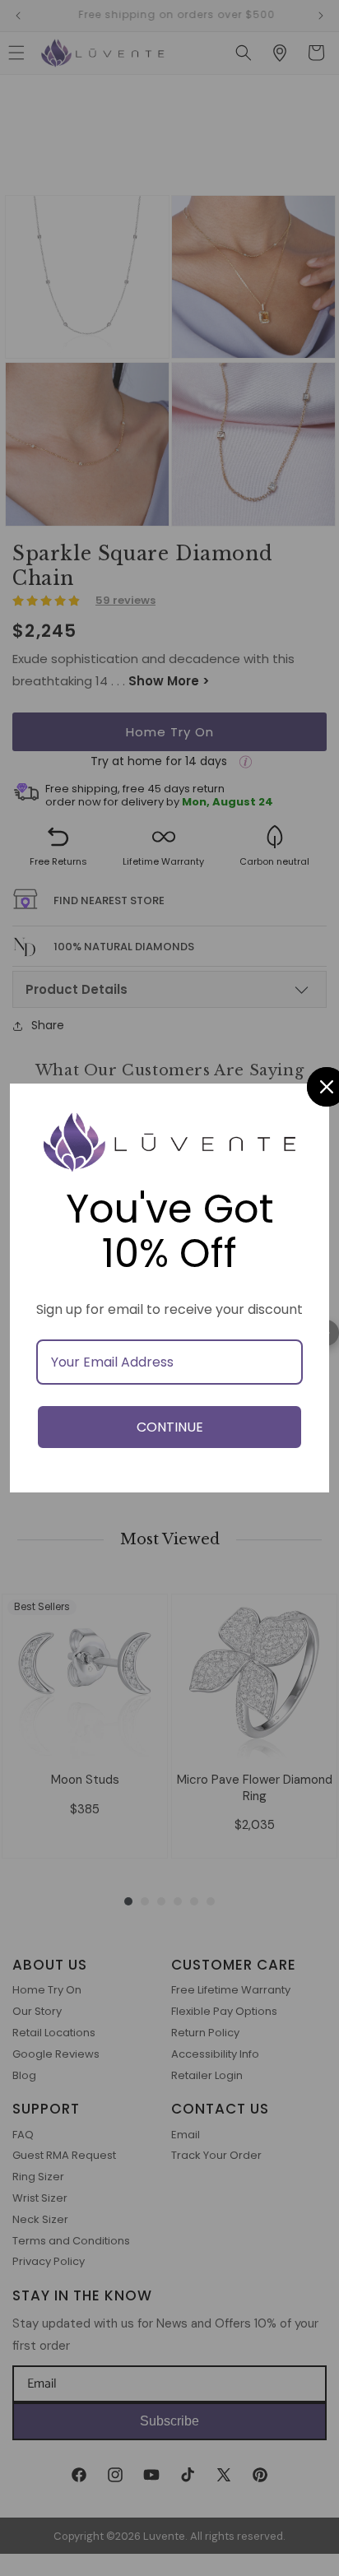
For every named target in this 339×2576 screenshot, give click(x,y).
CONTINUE (170, 1427)
